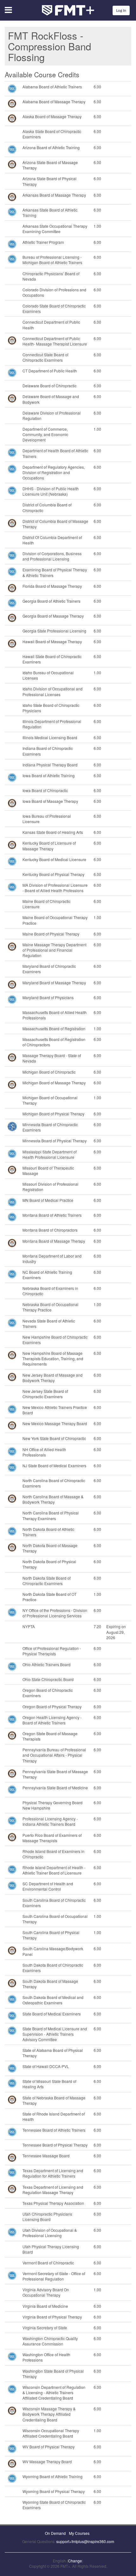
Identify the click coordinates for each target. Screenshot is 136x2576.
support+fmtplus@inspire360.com (85, 2541)
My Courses (79, 2533)
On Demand (55, 2533)
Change (75, 2561)
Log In (121, 10)
